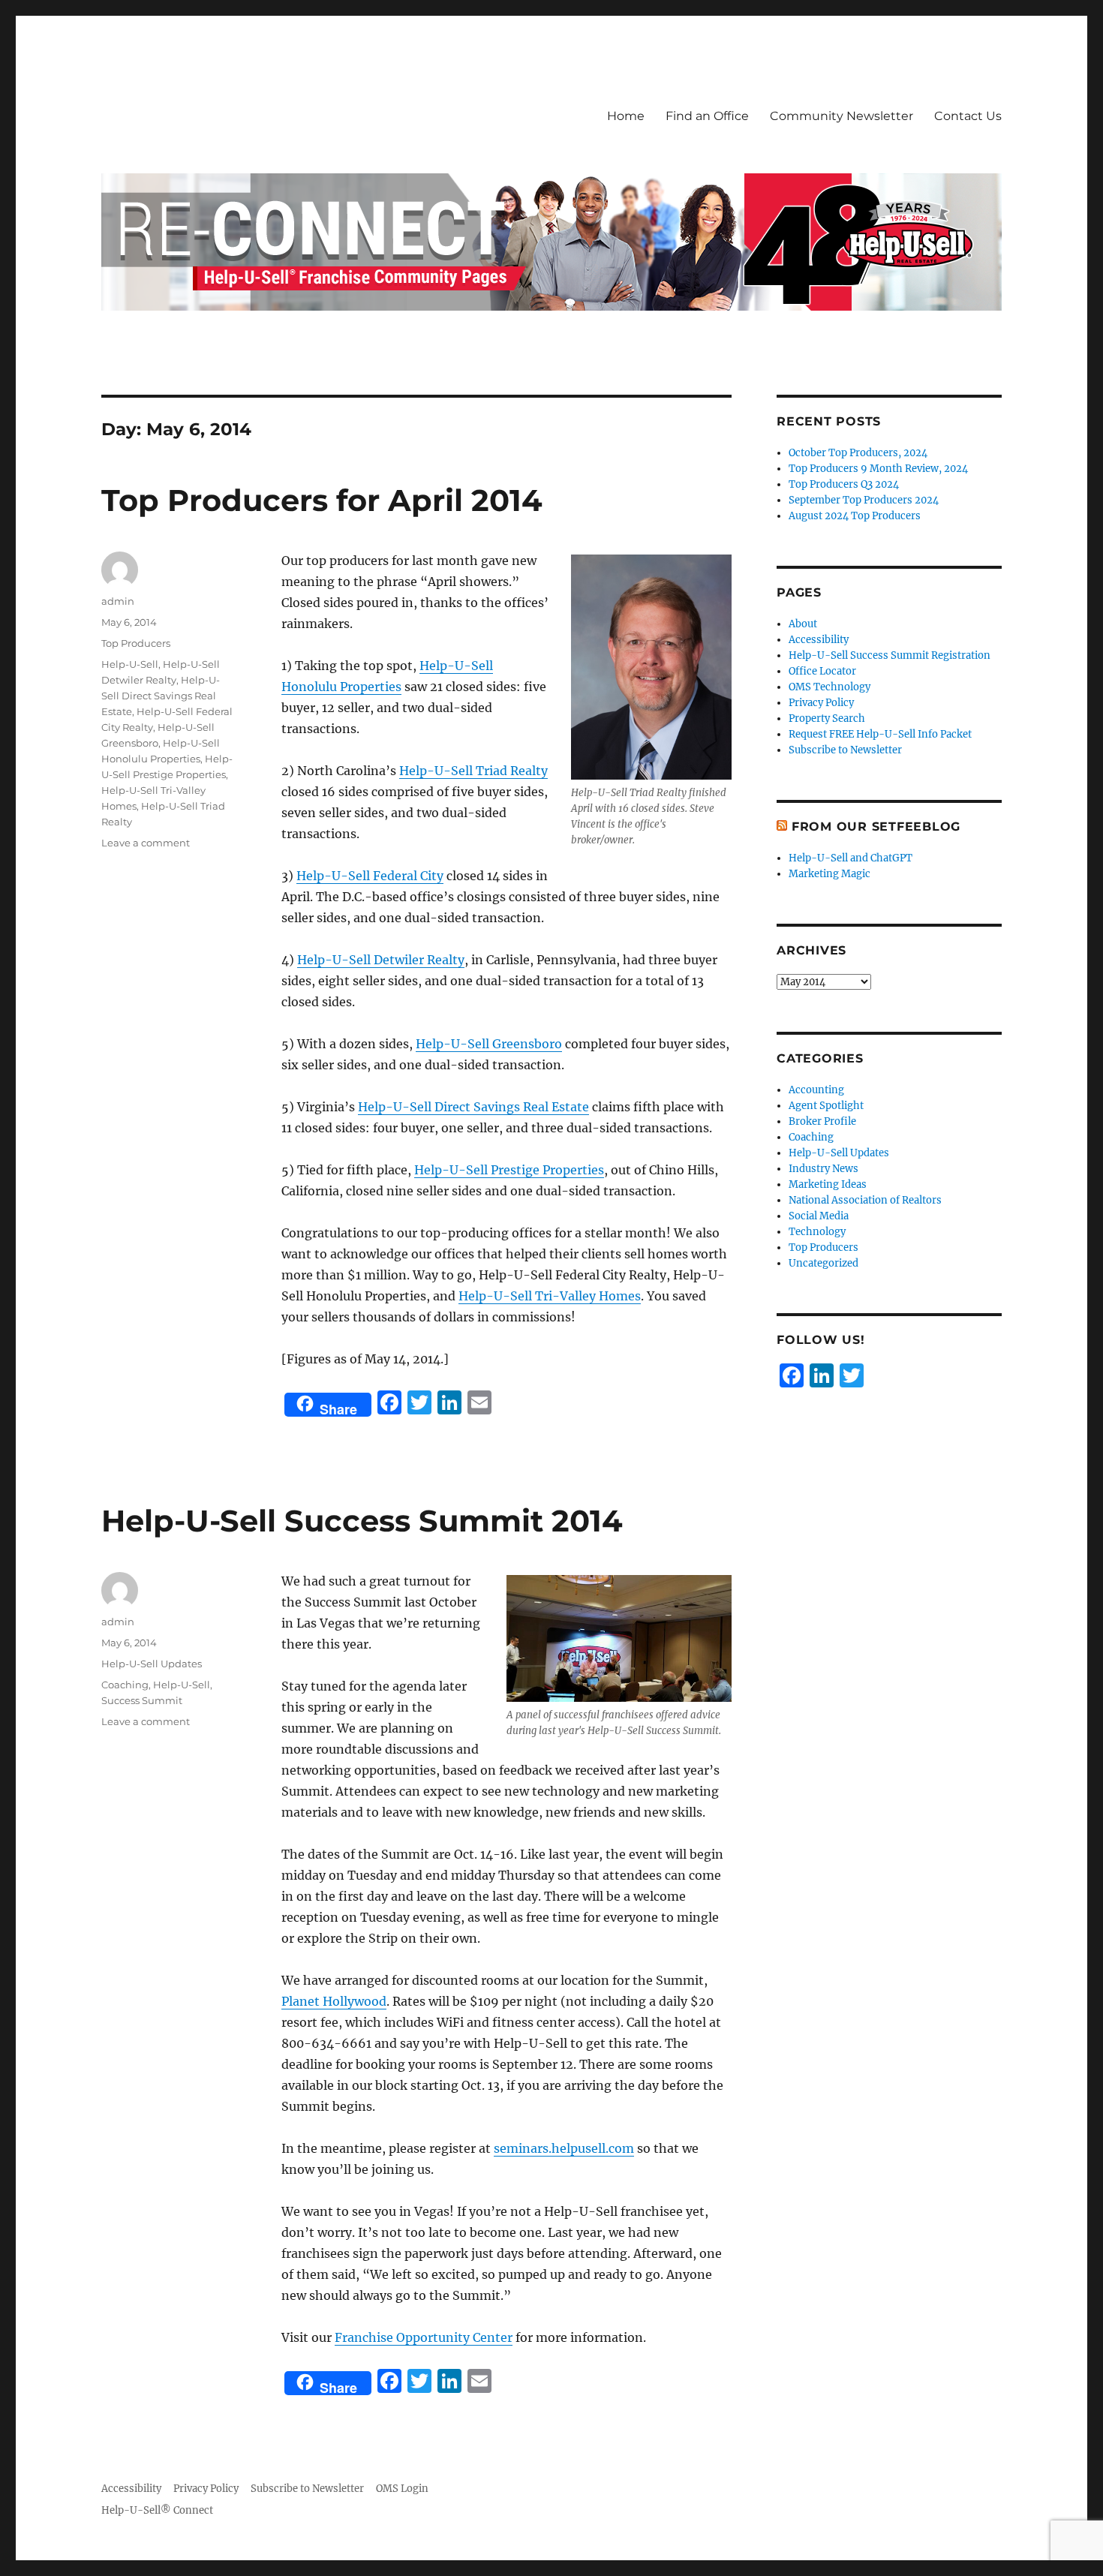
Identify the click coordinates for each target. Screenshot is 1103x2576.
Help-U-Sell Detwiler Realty (381, 960)
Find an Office (707, 116)
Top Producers (136, 643)
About (803, 624)
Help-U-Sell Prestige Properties (509, 1170)
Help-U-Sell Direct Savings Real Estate (473, 1107)
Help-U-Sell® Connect (157, 2510)
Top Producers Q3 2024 (844, 484)
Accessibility (819, 640)
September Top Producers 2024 (864, 500)
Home (626, 116)
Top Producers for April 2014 (322, 500)
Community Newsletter (842, 116)
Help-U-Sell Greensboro (489, 1044)
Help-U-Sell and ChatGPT (851, 858)
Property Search (827, 718)
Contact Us (968, 116)
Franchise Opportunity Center (424, 2337)
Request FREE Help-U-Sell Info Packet (880, 734)
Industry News (823, 1169)
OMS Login (402, 2489)
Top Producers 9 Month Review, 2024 (878, 469)
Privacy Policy (821, 703)
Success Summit (142, 1700)
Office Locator (822, 671)
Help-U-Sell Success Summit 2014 (362, 1521)
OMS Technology (830, 687)
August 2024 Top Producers (855, 516)
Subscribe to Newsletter (845, 750)
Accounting (816, 1090)
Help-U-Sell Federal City (370, 876)
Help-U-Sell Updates (152, 1664)
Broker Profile (822, 1121)
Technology (817, 1232)
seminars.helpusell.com (564, 2148)
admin (118, 601)
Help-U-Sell (130, 664)
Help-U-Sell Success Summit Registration (890, 655)
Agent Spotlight (826, 1106)
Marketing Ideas (828, 1184)
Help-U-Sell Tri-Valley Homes (550, 1296)
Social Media (819, 1216)
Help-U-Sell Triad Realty (473, 771)
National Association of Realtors (865, 1200)
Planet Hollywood (334, 2001)
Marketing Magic (830, 874)
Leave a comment (146, 843)
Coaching (125, 1685)
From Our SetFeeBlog (876, 827)
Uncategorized (823, 1263)
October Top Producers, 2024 (858, 453)
